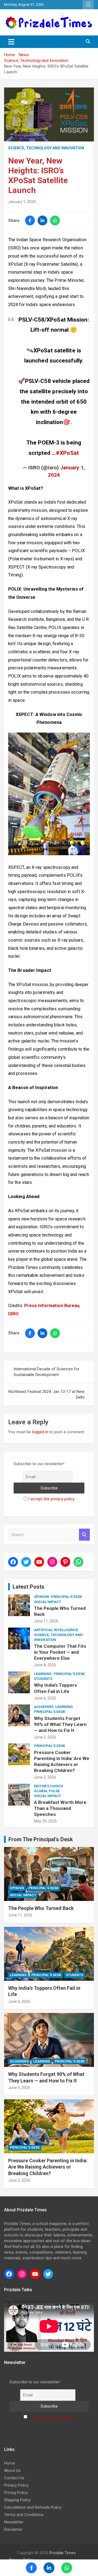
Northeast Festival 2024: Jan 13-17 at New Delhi (46, 1394)
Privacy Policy (16, 2485)
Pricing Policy (16, 2493)
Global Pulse (47, 1791)
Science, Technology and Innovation (46, 148)
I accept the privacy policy (51, 1499)
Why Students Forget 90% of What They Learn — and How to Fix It (60, 1724)
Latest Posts (28, 1587)
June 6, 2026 (45, 1698)
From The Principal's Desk (41, 1839)
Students (43, 1679)
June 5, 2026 (45, 1737)
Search (84, 1535)
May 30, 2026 (45, 1821)
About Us (12, 2471)
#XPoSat (67, 453)
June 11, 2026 (46, 1621)
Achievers (44, 1707)
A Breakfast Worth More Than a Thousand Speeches (60, 1808)
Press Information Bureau (52, 1306)
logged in (40, 1432)
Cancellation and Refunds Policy (33, 2507)
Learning (43, 1674)
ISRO (13, 1314)
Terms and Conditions (24, 2515)
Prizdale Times (62, 2553)
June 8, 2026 (45, 1665)
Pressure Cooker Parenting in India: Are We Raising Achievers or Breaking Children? (48, 2167)
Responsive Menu (88, 5)
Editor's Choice (49, 1786)
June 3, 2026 (45, 1777)
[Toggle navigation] (11, 42)
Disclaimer (13, 2529)
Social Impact (48, 1602)
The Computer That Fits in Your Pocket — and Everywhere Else (60, 1652)
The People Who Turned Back (41, 1908)
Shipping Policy (17, 2500)
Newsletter (14, 2522)
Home (10, 2463)
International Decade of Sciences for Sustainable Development (47, 1372)
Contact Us (14, 2478)
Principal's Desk (66, 1597)
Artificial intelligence (56, 1630)
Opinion (42, 1597)
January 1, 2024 (22, 202)
